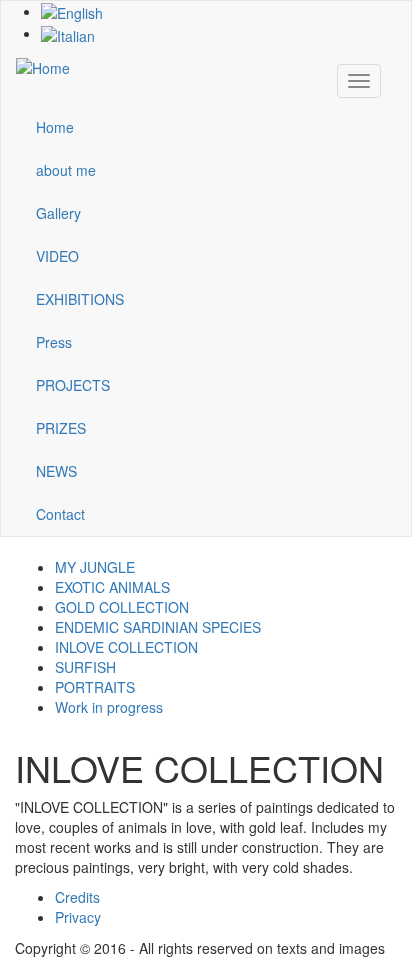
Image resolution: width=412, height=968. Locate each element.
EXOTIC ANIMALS (112, 587)
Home (55, 127)
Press (54, 342)
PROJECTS (73, 385)
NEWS (56, 471)
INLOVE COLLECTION (126, 647)
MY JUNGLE (95, 567)
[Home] (43, 66)
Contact (60, 514)
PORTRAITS (95, 687)
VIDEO (57, 256)
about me (66, 170)
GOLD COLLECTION (122, 607)
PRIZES (61, 428)
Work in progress (109, 707)
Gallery (58, 213)
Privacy (78, 917)
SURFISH (85, 667)
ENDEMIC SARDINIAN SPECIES (158, 627)
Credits (77, 897)
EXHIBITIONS (80, 299)
